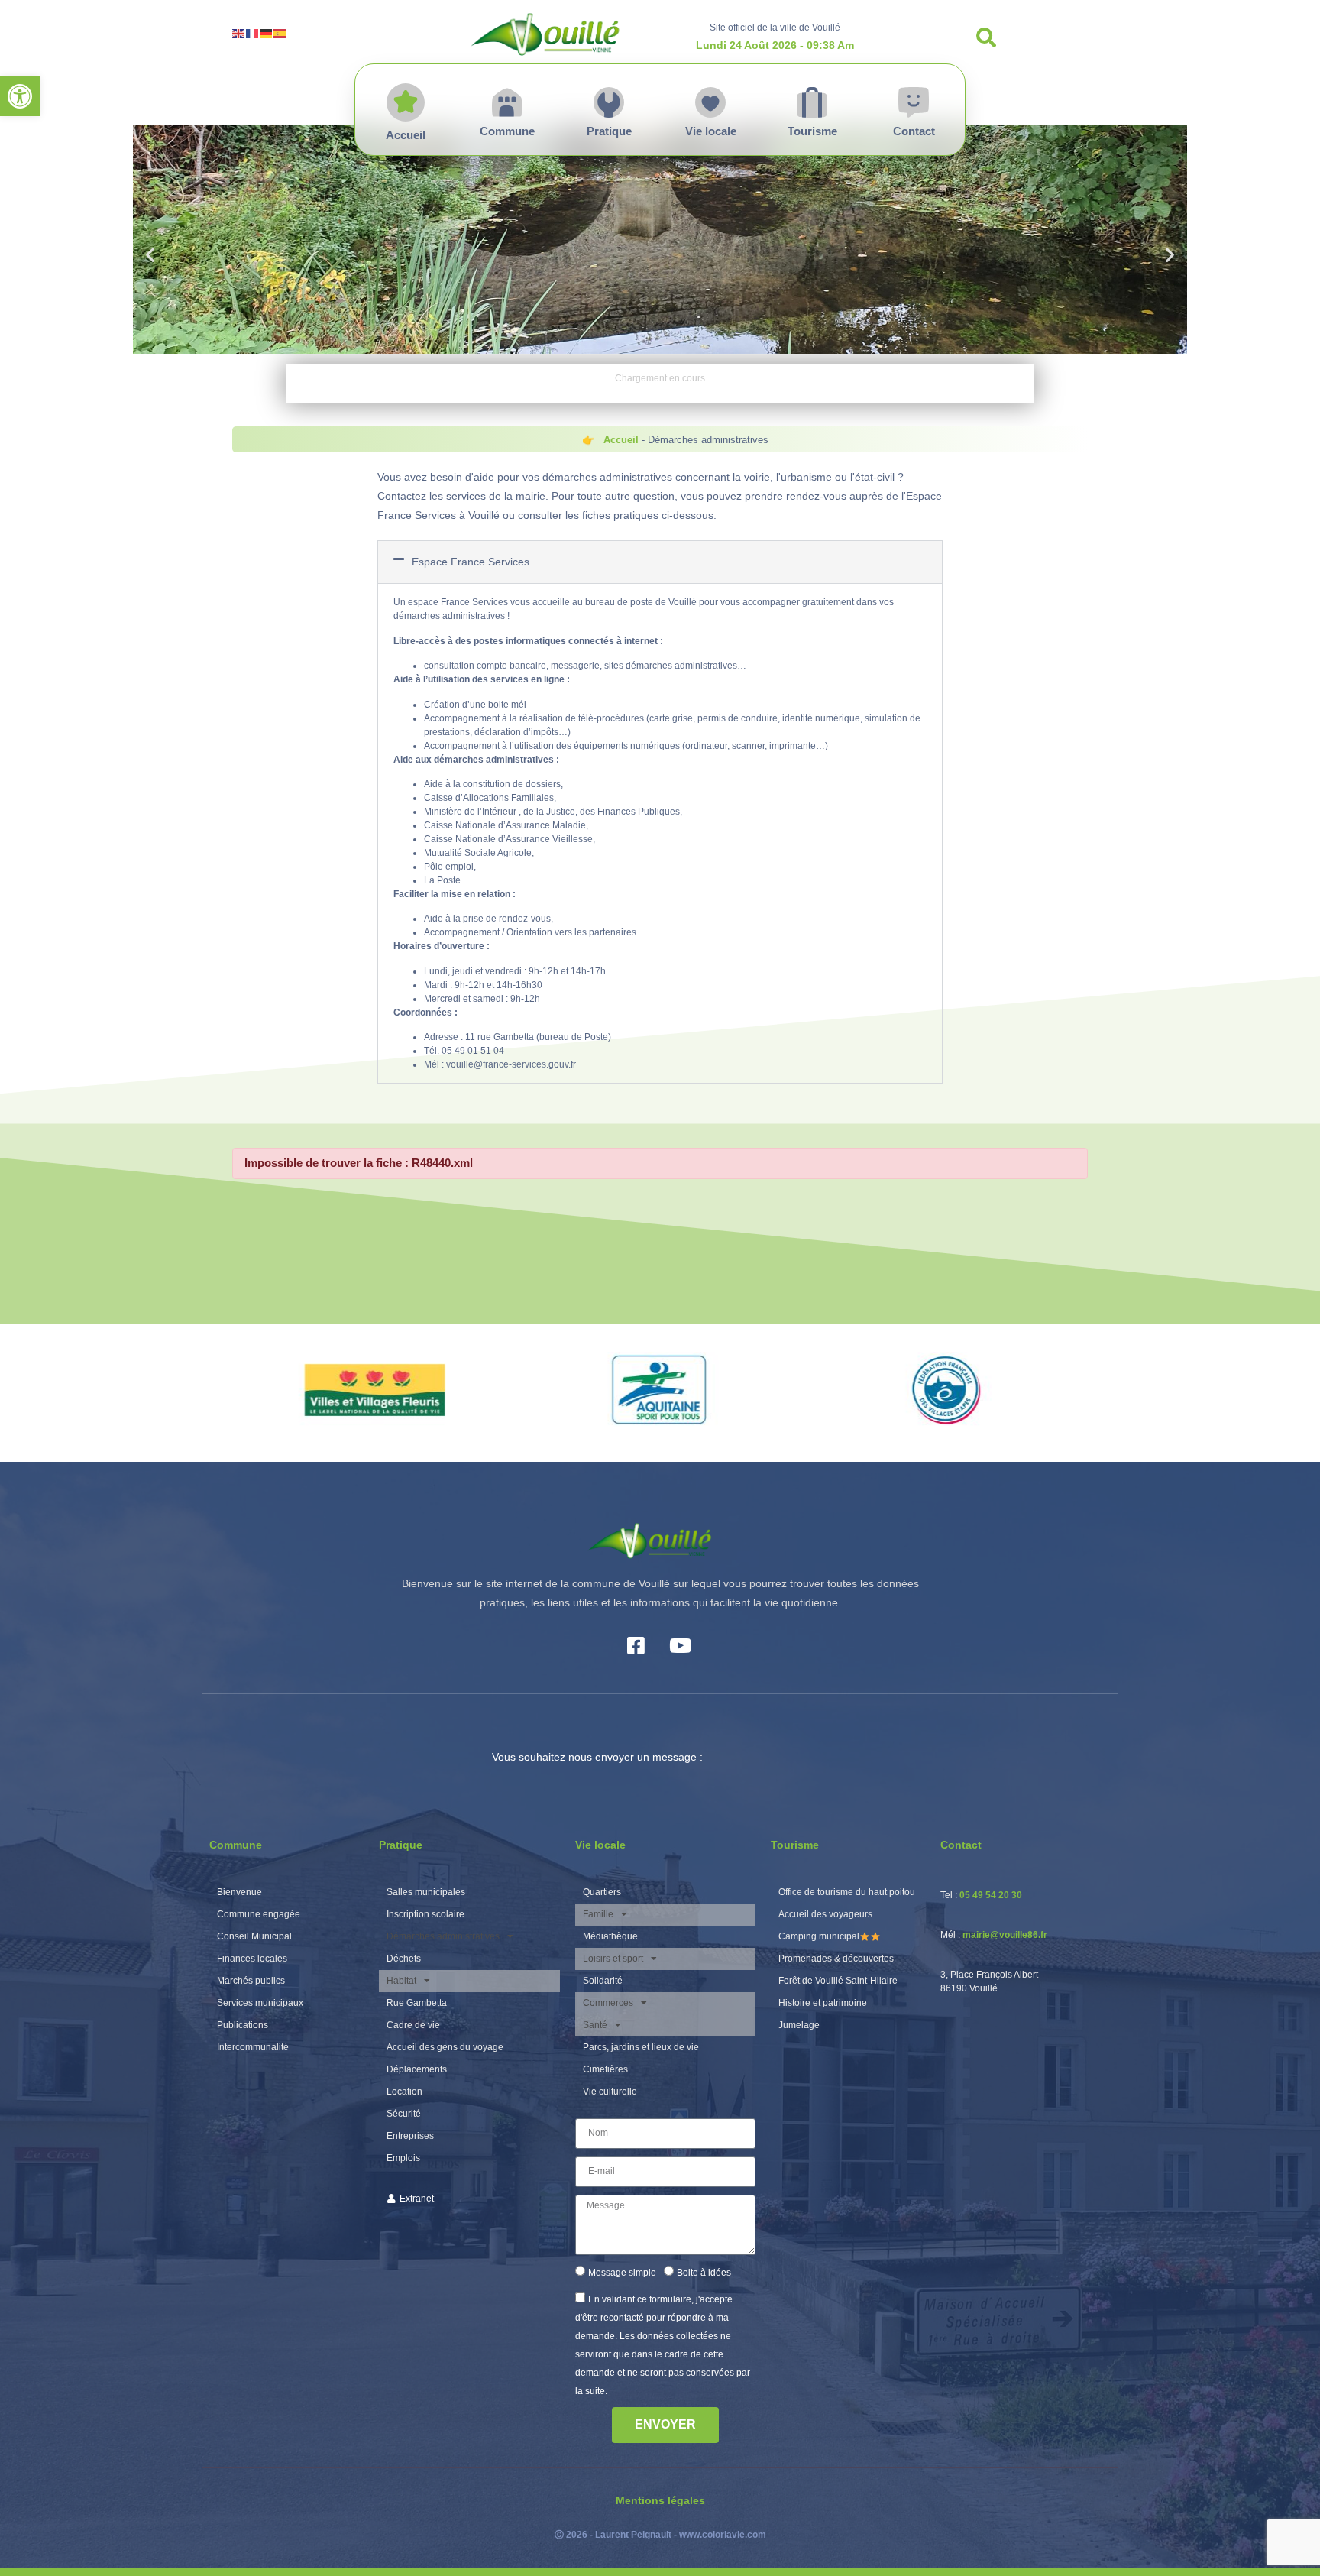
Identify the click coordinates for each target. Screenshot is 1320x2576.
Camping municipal (819, 1936)
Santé (595, 2025)
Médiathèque (610, 1936)
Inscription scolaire (425, 1914)
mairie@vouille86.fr (1005, 1935)
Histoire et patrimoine (823, 2003)
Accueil (621, 440)
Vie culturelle (610, 2092)
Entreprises (410, 2136)
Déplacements (417, 2069)
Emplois (403, 2158)
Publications (243, 2025)
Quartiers (602, 1892)
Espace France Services (471, 562)
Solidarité (603, 1981)
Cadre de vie (413, 2025)
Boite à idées (704, 2273)
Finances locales (252, 1959)
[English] (239, 32)
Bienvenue (239, 1892)
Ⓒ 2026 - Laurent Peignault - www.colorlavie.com (660, 2535)
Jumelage (799, 2025)
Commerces (608, 2003)
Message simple (622, 2273)
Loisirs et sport (613, 1959)
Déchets (404, 1959)
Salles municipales (426, 1892)
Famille (598, 1914)
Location (404, 2092)
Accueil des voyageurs (825, 1914)
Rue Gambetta (417, 2003)
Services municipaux (260, 2003)
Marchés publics (251, 1981)
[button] (20, 96)
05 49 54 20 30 (991, 1895)
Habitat (401, 1981)
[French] (253, 32)
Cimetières (605, 2069)
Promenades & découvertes (836, 1959)
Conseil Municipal (254, 1936)
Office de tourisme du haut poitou (847, 1892)
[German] (267, 32)
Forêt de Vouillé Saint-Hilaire (838, 1981)
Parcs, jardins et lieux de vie (641, 2047)
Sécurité (404, 2114)
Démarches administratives (443, 1936)
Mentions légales (660, 2500)
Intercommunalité (253, 2047)
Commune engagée (259, 1914)
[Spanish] (280, 32)
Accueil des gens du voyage (445, 2047)
